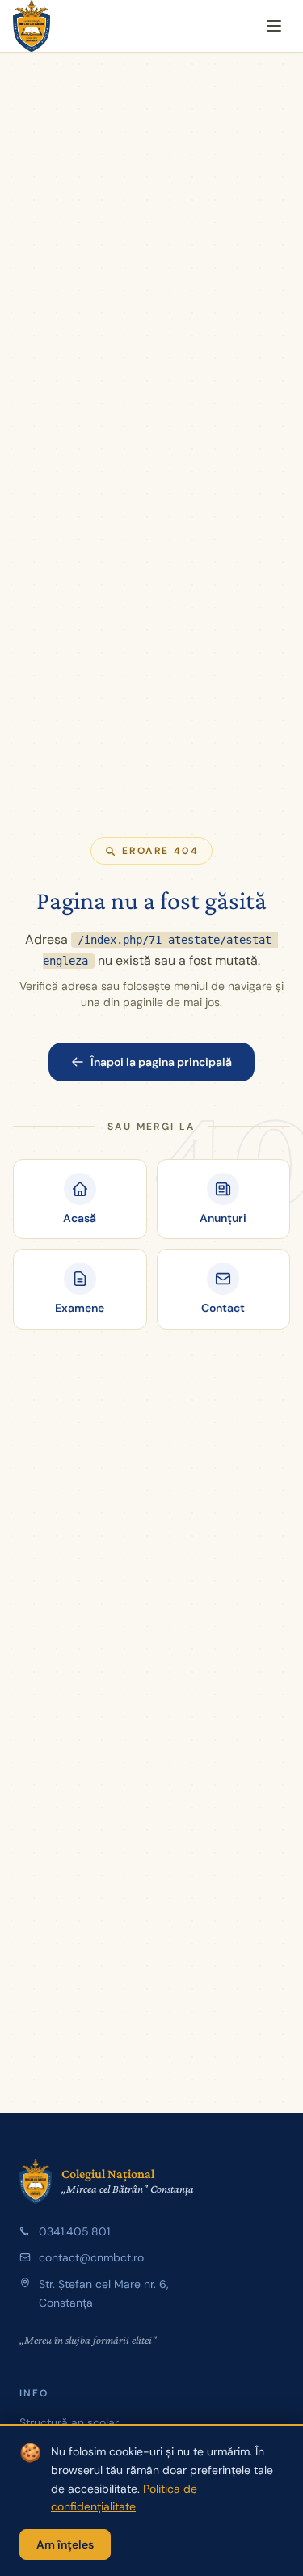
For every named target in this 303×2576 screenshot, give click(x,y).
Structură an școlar (69, 2422)
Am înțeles (65, 2544)
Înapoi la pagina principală (161, 1062)
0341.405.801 (74, 2231)
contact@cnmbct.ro (91, 2257)
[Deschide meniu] (274, 26)
